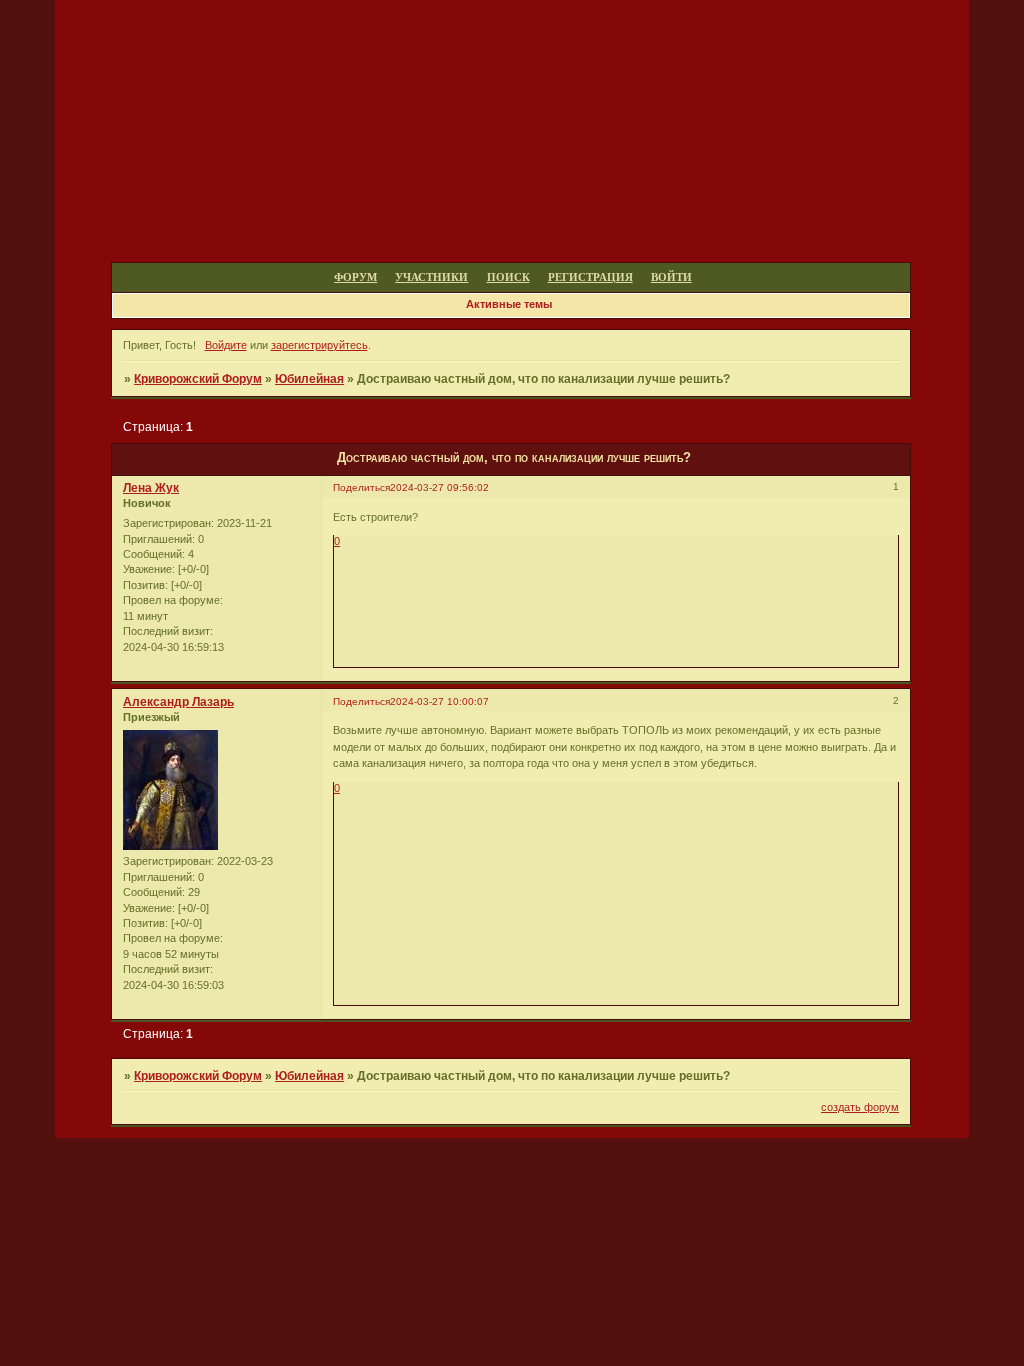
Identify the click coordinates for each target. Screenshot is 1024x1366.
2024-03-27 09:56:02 (439, 487)
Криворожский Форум (198, 379)
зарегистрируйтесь (319, 345)
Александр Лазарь (178, 702)
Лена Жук (151, 488)
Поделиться (361, 487)
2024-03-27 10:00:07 (439, 701)
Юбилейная (309, 379)
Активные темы (509, 304)
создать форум (860, 1107)
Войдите (226, 345)
